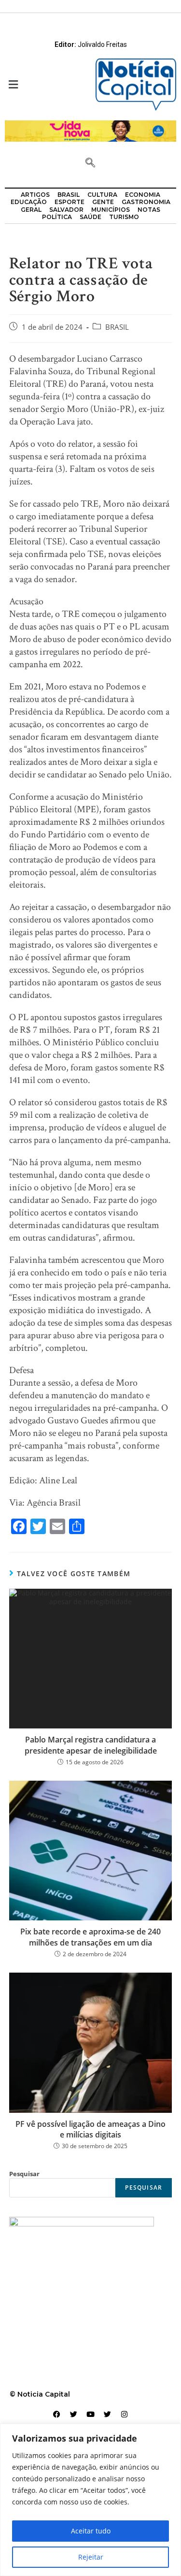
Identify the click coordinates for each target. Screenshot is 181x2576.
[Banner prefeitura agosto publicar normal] (90, 130)
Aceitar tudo (91, 2531)
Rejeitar (91, 2557)
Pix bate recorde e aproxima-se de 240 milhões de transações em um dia (90, 1937)
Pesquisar (24, 2174)
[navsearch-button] (90, 163)
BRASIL (117, 327)
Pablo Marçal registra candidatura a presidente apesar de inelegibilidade (91, 1745)
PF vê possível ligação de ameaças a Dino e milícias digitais (90, 2129)
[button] (45, 84)
